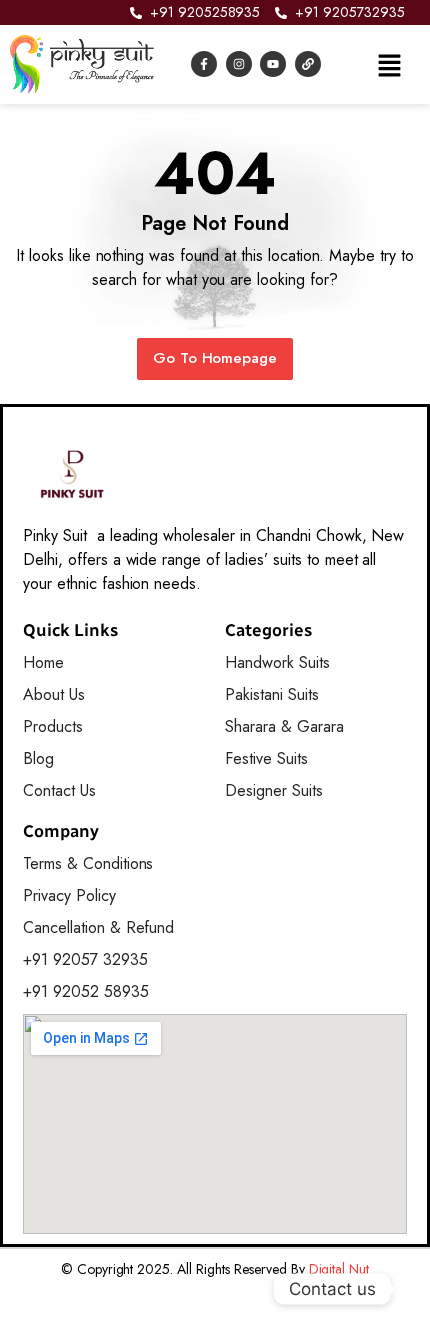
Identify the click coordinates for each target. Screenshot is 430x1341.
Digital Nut (339, 1269)
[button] (389, 64)
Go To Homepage (215, 358)
